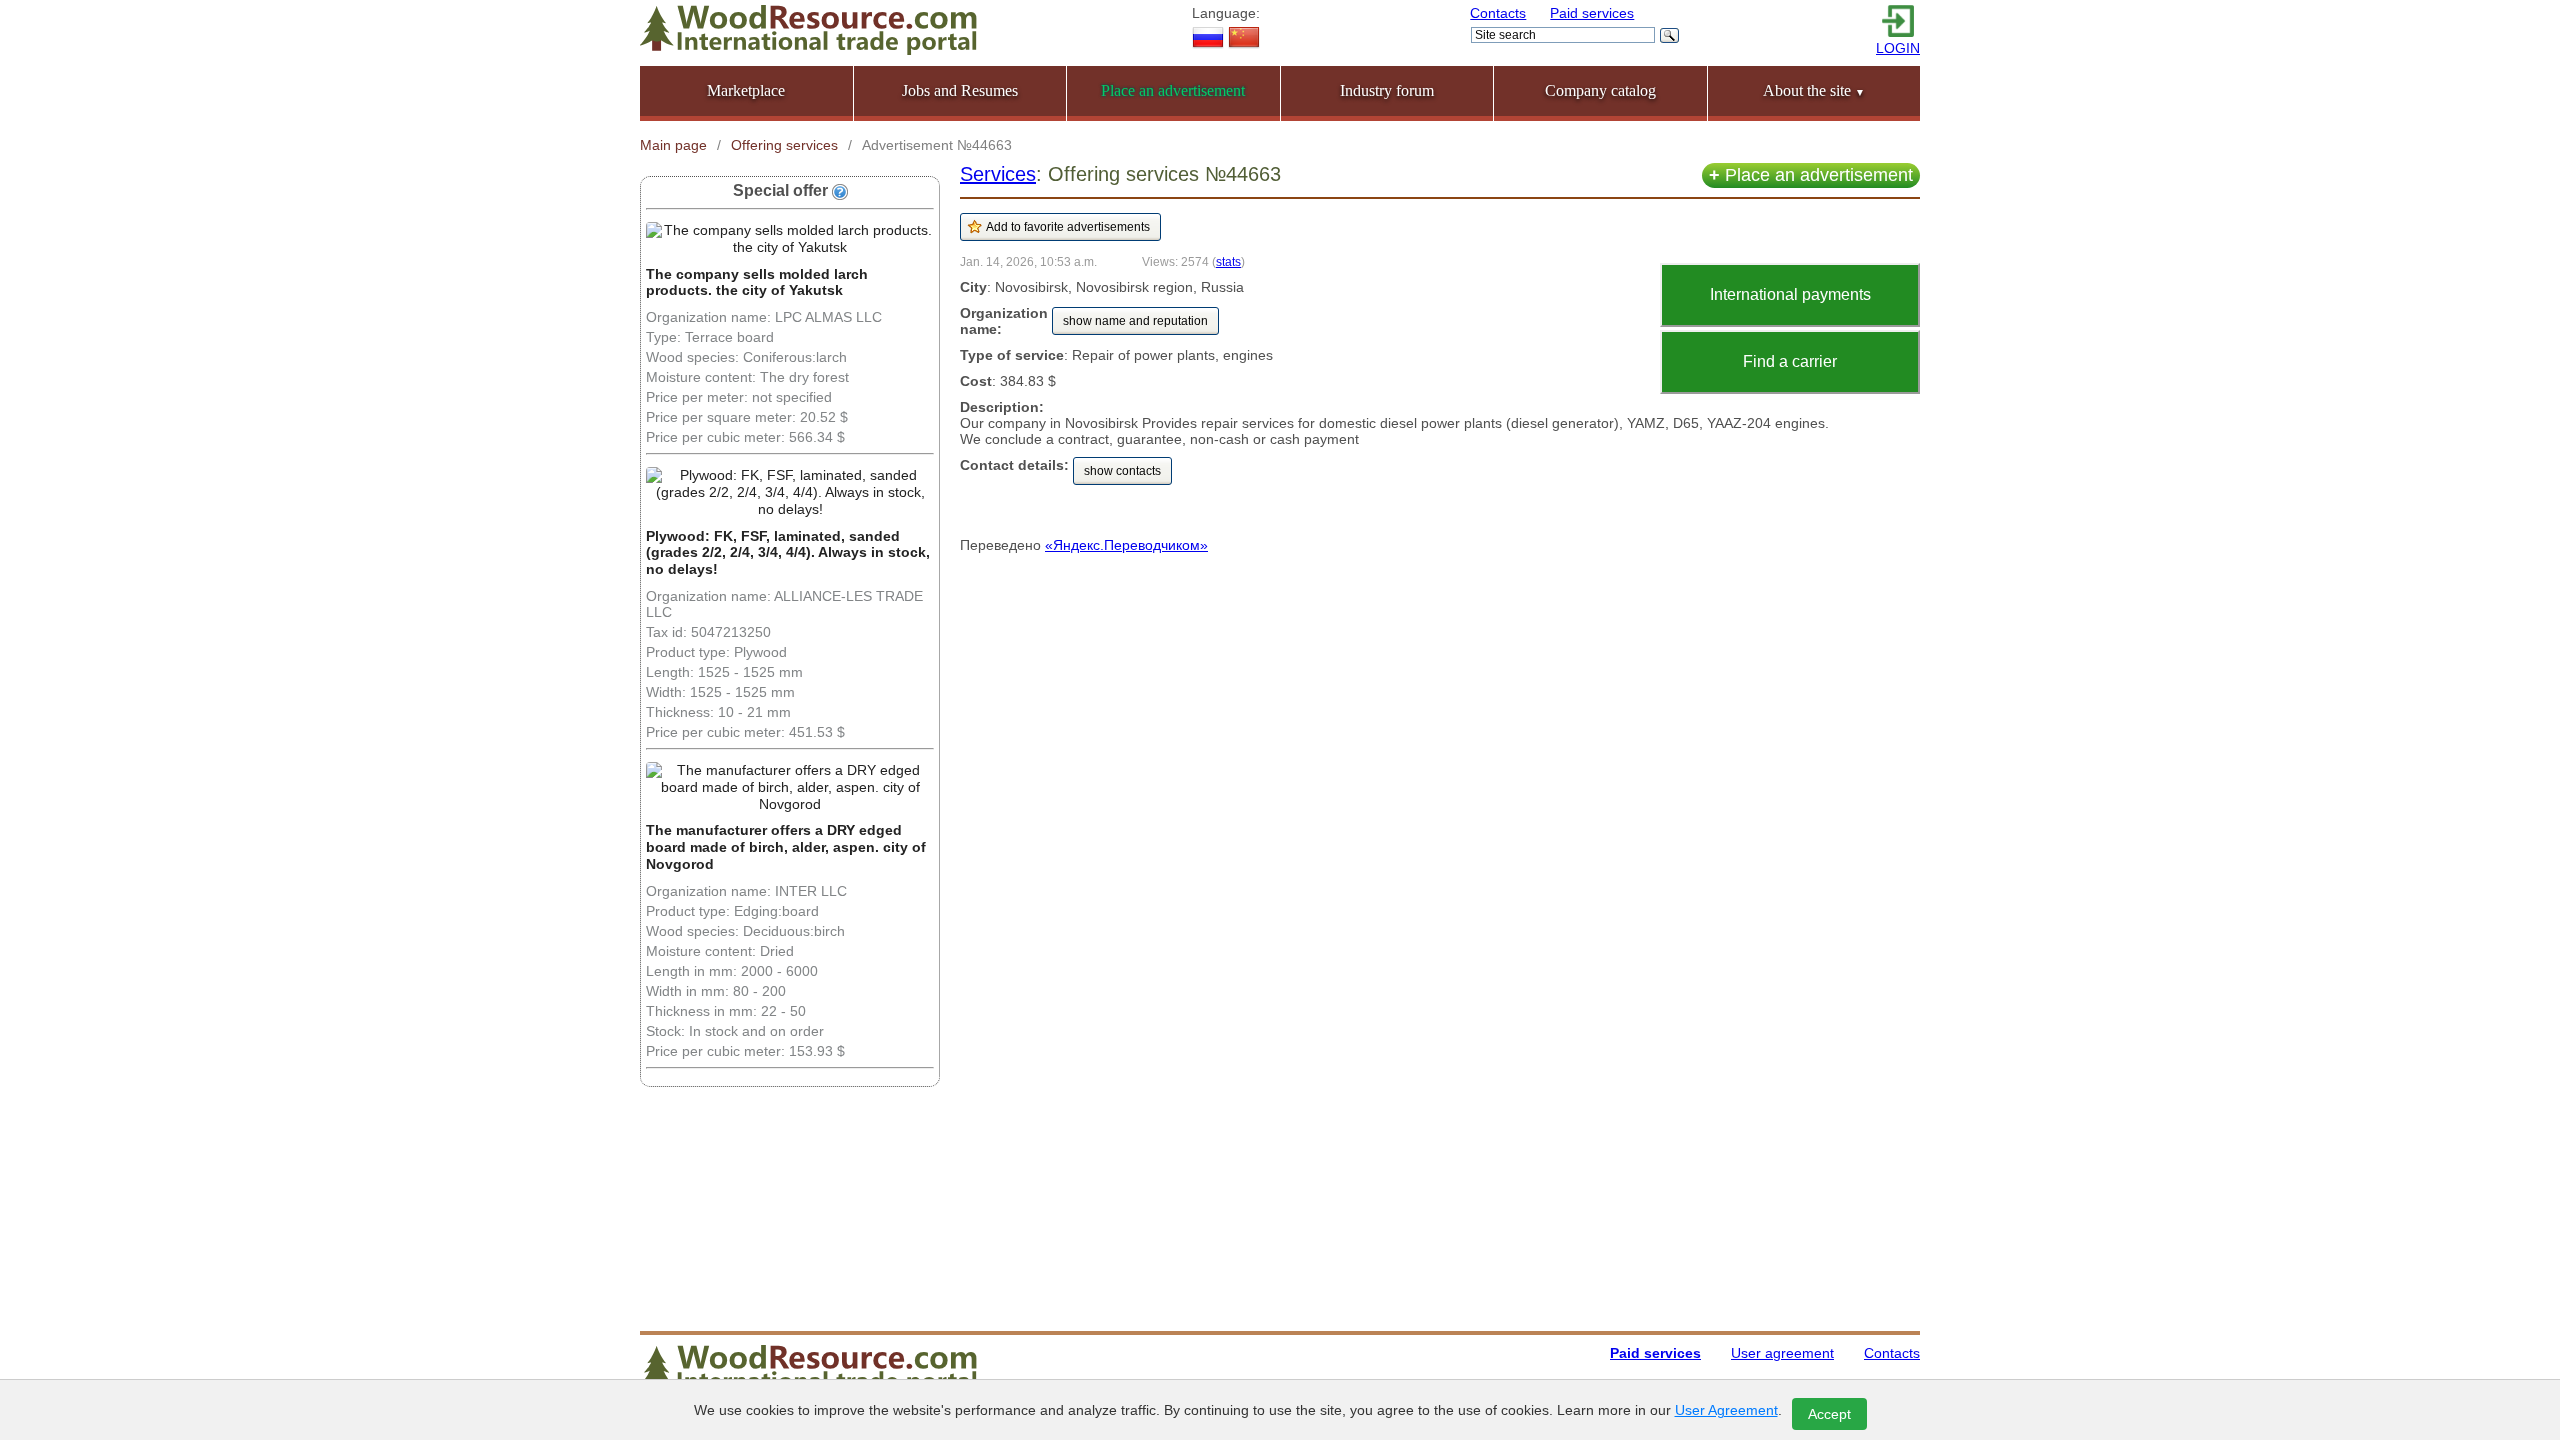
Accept (1829, 1414)
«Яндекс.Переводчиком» (1126, 545)
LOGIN (1898, 48)
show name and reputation (1135, 321)
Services (998, 174)
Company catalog (1600, 90)
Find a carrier (1790, 361)
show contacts (1122, 471)
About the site (1814, 90)
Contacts (1498, 13)
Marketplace (746, 90)
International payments (1790, 294)
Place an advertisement (1811, 175)
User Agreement (1726, 1410)
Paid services (1592, 13)
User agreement (1782, 1353)
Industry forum (1387, 90)
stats (1228, 261)
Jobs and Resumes (960, 90)
